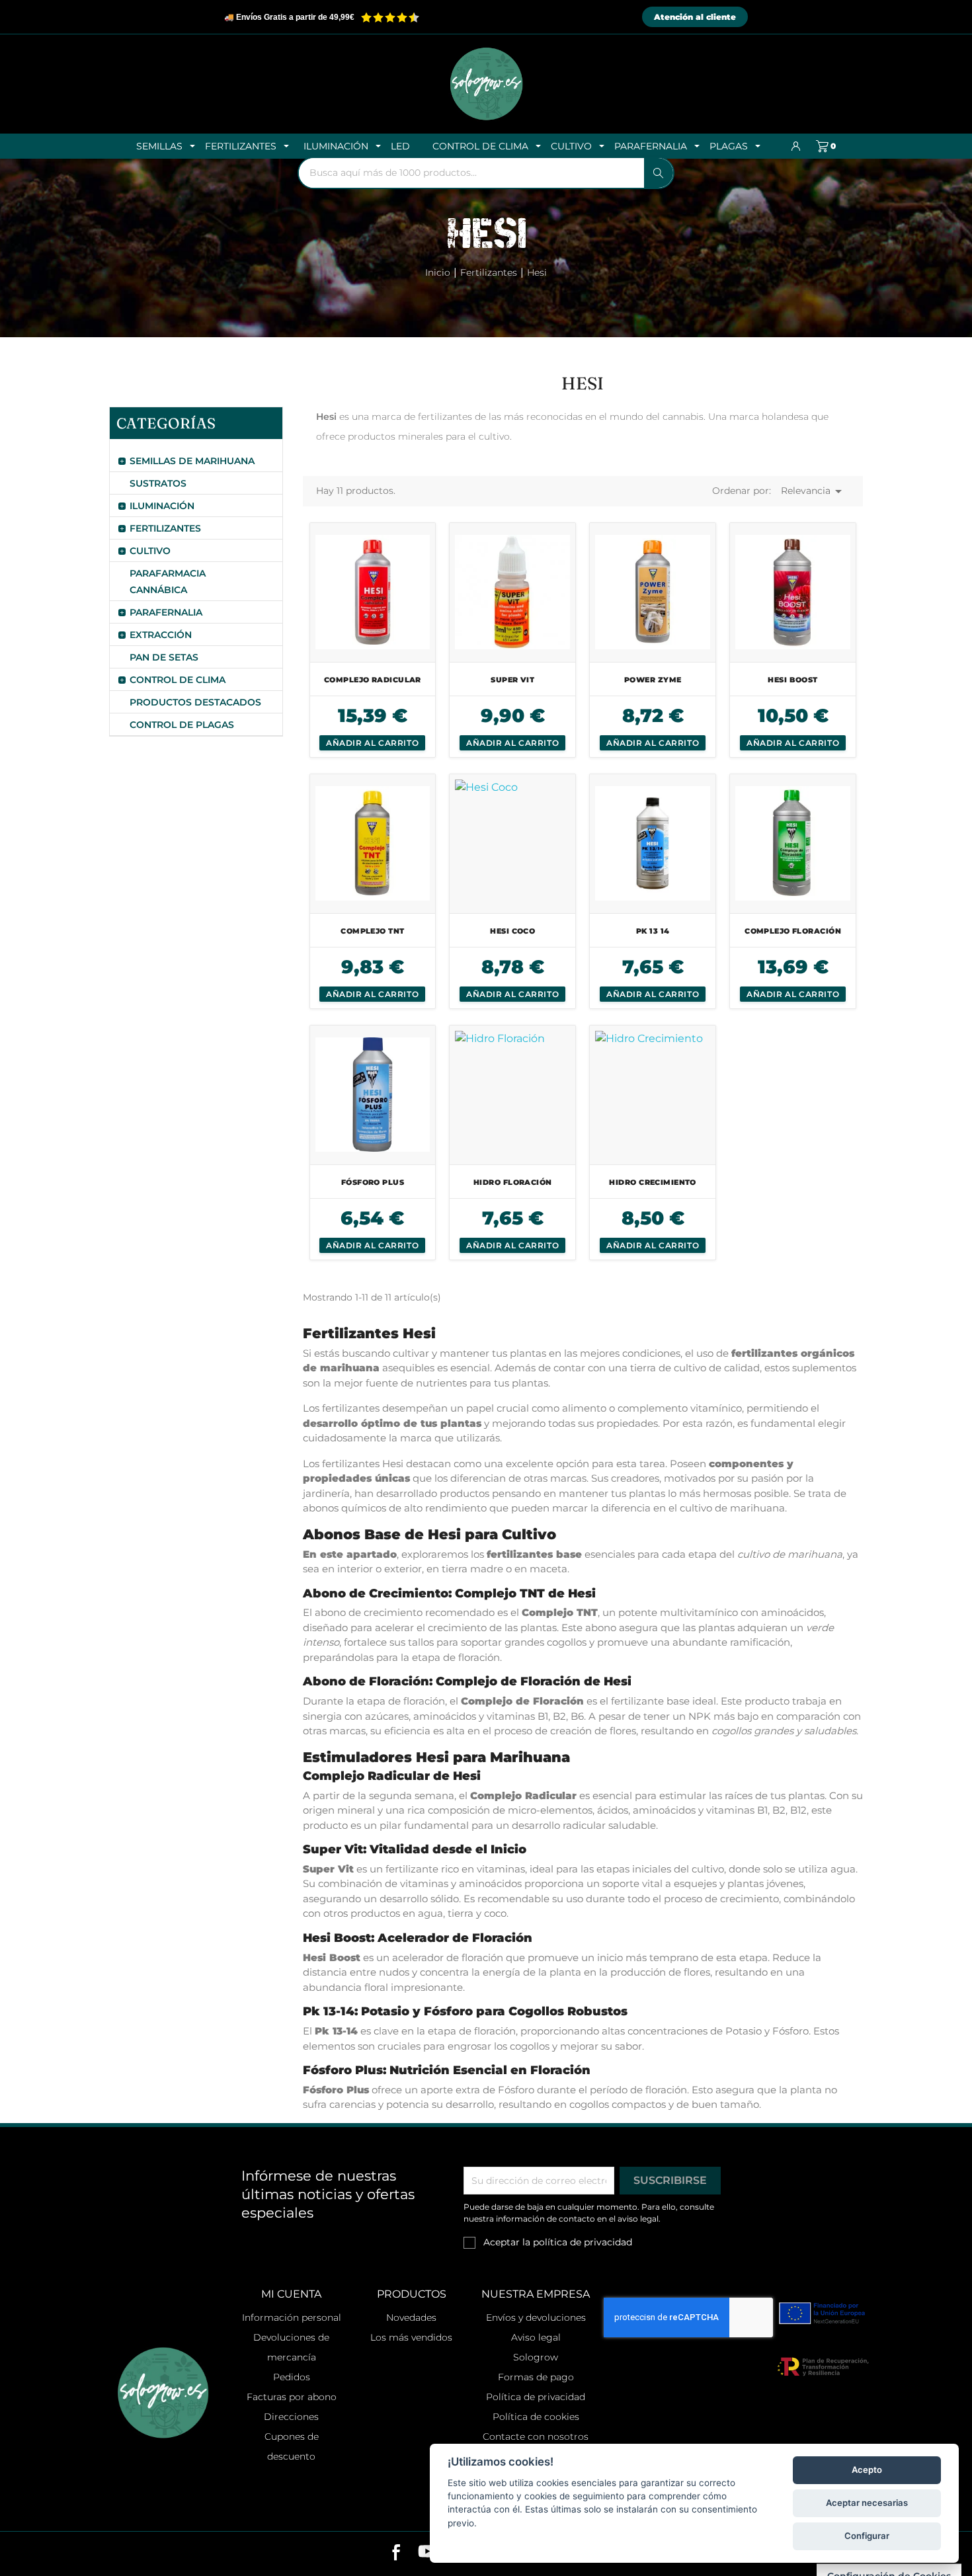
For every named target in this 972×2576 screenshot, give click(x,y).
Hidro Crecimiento (652, 1182)
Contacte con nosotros (536, 2436)
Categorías (166, 423)
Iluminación (162, 506)
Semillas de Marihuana (192, 461)
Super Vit (512, 680)
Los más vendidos (411, 2337)
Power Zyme (653, 680)
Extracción (161, 635)
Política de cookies (536, 2417)
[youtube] (427, 2554)
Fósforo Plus (373, 1182)
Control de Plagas (182, 725)
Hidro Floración (513, 1182)
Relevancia (814, 491)
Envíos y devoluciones (536, 2317)
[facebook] (396, 2554)
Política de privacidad (536, 2397)
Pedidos (292, 2377)
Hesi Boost (792, 680)
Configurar (867, 2536)
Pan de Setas (164, 657)
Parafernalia (166, 612)
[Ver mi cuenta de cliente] (796, 146)
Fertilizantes (165, 528)
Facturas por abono (292, 2397)
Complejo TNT (372, 931)
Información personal (292, 2317)
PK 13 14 (653, 931)
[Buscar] (659, 173)
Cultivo (150, 551)
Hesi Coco (512, 931)
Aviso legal (536, 2337)
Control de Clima (178, 680)
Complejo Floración (793, 931)
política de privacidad (583, 2242)
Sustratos (158, 483)
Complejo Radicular (373, 680)
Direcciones (291, 2417)
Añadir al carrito (372, 743)
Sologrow (536, 2357)
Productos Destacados (195, 702)
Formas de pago (536, 2377)
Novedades (411, 2317)
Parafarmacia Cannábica (168, 582)
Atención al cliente (695, 17)
